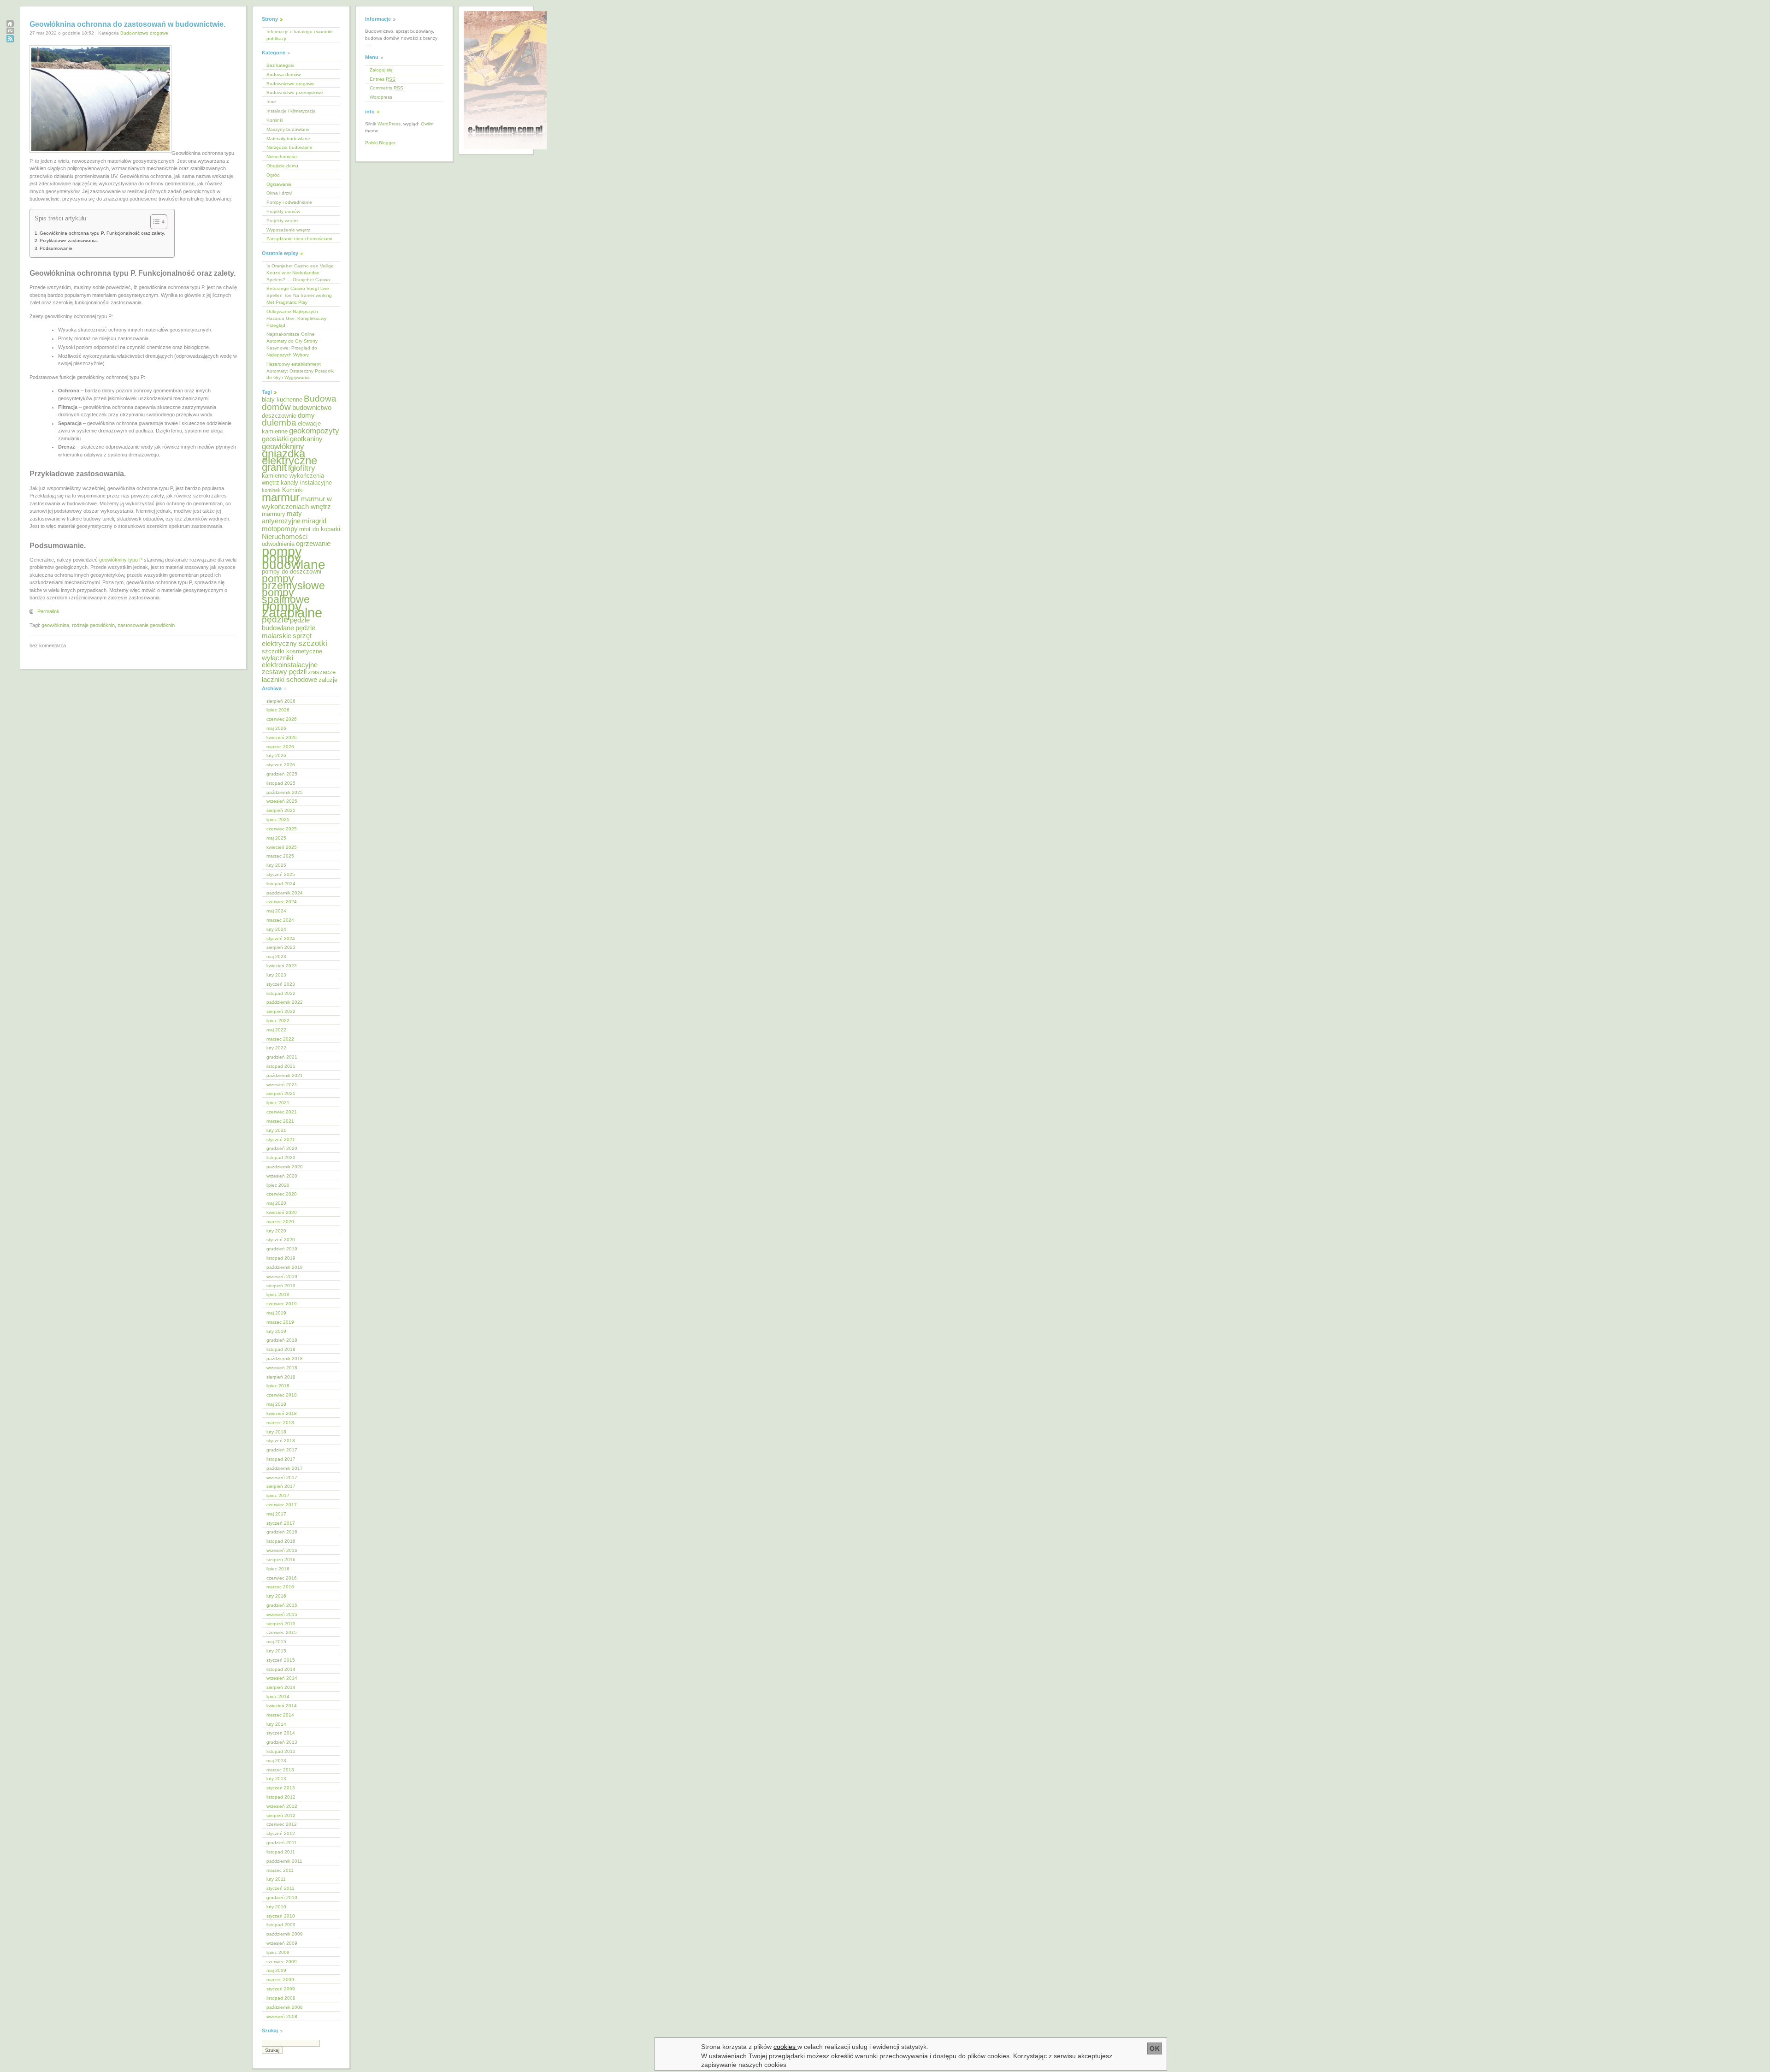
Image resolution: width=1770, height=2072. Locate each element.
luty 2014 (276, 1724)
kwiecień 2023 (282, 966)
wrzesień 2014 (282, 1678)
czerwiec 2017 (282, 1505)
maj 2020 (276, 1203)
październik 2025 (285, 792)
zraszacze (322, 672)
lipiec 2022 (278, 1021)
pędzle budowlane (286, 624)
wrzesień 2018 (282, 1368)
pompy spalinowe (286, 596)
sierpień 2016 (281, 1560)
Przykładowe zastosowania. (69, 240)
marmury (274, 514)
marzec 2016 (280, 1587)
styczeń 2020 (281, 1240)
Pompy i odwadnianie (289, 202)
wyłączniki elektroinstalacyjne (290, 661)
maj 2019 (276, 1313)
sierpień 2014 (281, 1687)
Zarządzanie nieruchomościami (299, 239)
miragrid (314, 521)
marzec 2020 (280, 1222)
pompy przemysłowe (293, 582)
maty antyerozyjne (282, 517)
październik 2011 (284, 1861)
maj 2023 (276, 956)
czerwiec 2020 (282, 1194)
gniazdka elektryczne (289, 457)
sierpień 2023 (281, 947)
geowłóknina (55, 625)
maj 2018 (276, 1404)
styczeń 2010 (281, 1916)
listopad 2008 (281, 1998)
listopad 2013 (281, 1751)
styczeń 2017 (281, 1523)
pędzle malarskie (289, 632)
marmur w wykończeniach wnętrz (297, 503)
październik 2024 (285, 893)
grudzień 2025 (282, 774)
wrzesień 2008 (282, 2016)
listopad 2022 (281, 993)
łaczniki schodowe (289, 679)
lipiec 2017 (278, 1495)
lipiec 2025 (278, 820)
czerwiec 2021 (282, 1112)
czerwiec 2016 (282, 1578)
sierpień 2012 (281, 1815)
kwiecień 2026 (282, 737)
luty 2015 (276, 1651)
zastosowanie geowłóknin (146, 625)
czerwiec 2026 (282, 719)
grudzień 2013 (282, 1742)
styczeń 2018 (281, 1441)
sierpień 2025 (281, 810)
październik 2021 (285, 1075)
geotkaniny (306, 439)
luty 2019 (276, 1331)
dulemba (279, 423)
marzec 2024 (280, 920)
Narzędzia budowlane (289, 147)
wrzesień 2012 (282, 1806)
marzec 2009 (280, 1980)
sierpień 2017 (281, 1486)
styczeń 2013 (281, 1788)
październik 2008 (285, 2007)
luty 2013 (276, 1779)
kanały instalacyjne (306, 482)
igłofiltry (302, 468)
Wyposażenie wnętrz (288, 230)
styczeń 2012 (281, 1833)
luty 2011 (276, 1879)
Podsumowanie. (57, 248)
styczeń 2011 (280, 1888)
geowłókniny (283, 447)
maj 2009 (276, 1970)
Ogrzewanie (279, 184)
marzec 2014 (280, 1715)
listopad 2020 (281, 1157)
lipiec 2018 (278, 1386)
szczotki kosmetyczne (292, 651)
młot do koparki (320, 529)
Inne (271, 102)
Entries (383, 79)
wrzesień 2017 (282, 1477)
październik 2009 (285, 1934)
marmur (281, 497)
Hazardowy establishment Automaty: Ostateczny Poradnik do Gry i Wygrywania (300, 371)
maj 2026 (276, 728)
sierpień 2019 (281, 1286)
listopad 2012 (281, 1797)
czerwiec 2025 (282, 829)
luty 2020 (276, 1231)
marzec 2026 (280, 747)
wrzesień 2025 (282, 801)
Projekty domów (283, 211)
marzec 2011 (280, 1870)
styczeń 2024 (281, 938)
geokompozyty (314, 431)
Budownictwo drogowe (144, 33)
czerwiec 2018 (282, 1395)
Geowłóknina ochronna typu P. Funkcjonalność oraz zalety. (102, 233)
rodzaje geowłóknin (93, 625)
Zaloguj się (381, 70)
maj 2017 (276, 1514)
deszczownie (279, 416)
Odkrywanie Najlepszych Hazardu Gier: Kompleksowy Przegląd (296, 318)
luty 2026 (276, 755)
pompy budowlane (294, 562)
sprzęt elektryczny (287, 639)
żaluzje (328, 680)
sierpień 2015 (281, 1624)
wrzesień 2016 (282, 1550)
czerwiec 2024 (282, 902)
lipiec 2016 (278, 1569)
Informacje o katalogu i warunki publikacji (299, 35)
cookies (785, 2047)
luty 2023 (276, 975)
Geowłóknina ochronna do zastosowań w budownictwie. (127, 24)
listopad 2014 (281, 1669)
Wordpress (381, 97)
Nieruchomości (282, 157)
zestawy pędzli (284, 672)
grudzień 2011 (282, 1843)
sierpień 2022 (281, 1011)
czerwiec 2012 (282, 1824)
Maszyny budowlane (288, 129)
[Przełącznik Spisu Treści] (154, 222)
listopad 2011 (281, 1852)
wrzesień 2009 (282, 1943)
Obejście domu (282, 166)
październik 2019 (285, 1267)
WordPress (389, 124)
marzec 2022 (280, 1039)
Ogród (273, 175)
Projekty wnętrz (283, 221)
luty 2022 (276, 1048)
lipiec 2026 (278, 710)
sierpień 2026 (281, 701)
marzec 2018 (280, 1423)
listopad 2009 (281, 1925)
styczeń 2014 (281, 1733)
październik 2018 (285, 1359)
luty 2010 (276, 1907)
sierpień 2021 (281, 1093)
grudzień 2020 (282, 1148)
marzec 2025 (280, 856)
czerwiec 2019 (282, 1304)
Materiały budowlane (288, 139)
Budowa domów (283, 74)
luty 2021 (276, 1130)
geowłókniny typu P (121, 560)
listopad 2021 (281, 1066)
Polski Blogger (380, 143)
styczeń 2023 (281, 984)
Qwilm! (428, 124)
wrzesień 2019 (282, 1276)
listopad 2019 (281, 1258)
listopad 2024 (281, 884)
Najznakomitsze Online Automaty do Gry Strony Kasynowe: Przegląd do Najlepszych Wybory (292, 344)
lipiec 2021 (278, 1103)
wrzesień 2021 (282, 1085)
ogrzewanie (313, 543)
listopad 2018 (281, 1349)
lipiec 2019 (278, 1294)
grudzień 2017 (282, 1450)
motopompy (280, 529)
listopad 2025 (281, 783)
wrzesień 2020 (282, 1176)
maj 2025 (276, 838)
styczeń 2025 (281, 874)
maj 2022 (276, 1030)
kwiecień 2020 (282, 1212)
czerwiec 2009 (282, 1962)
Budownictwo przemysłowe (295, 92)
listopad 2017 (281, 1459)
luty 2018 (276, 1432)
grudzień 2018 (282, 1340)
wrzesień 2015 (282, 1614)
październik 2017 (285, 1468)
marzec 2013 (280, 1770)
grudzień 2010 (282, 1897)
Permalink (48, 611)
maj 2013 (276, 1761)
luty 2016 (276, 1596)
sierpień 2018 (281, 1377)
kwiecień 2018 (282, 1413)
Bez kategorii (280, 65)
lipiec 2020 (278, 1185)
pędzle (275, 619)
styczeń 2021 (281, 1140)
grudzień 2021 (282, 1057)
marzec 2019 (280, 1322)
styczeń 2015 (281, 1660)
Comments (386, 88)
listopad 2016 (281, 1541)
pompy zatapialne (292, 610)
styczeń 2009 (281, 1989)
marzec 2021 (280, 1121)
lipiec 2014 (278, 1696)
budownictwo (312, 407)
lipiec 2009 (278, 1952)
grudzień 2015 (282, 1605)
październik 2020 (285, 1167)
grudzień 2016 (282, 1532)
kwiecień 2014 (282, 1706)
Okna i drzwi (279, 193)
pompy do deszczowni (292, 571)
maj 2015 (276, 1642)
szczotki (313, 643)
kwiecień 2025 (282, 847)
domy (306, 415)
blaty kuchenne (282, 400)
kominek (271, 490)
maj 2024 (276, 911)
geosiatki (275, 439)
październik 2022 (285, 1002)
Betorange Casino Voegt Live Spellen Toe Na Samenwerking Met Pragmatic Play (299, 295)
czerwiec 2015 (282, 1632)
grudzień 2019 (282, 1249)
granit (274, 467)
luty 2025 (276, 865)
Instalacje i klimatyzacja (291, 111)
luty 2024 (276, 929)
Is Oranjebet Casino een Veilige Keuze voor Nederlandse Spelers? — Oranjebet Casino (300, 273)
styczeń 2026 (281, 765)
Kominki (275, 120)
